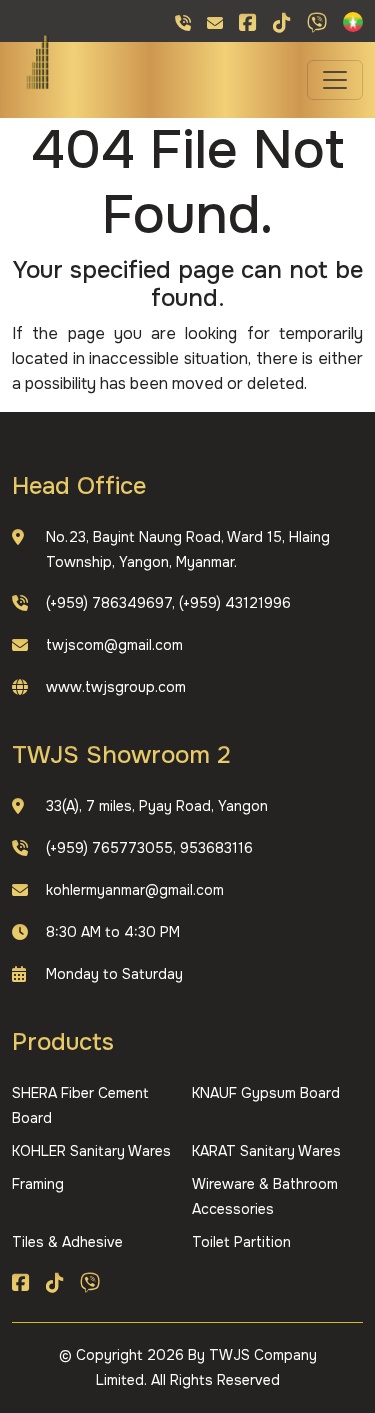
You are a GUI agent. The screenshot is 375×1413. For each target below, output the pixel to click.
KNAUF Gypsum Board (266, 1093)
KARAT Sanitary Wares (266, 1151)
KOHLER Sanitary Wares (91, 1151)
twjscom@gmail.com (114, 645)
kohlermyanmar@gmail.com (135, 890)
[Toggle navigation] (335, 80)
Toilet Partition (241, 1242)
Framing (38, 1184)
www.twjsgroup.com (116, 687)
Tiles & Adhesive (67, 1242)
